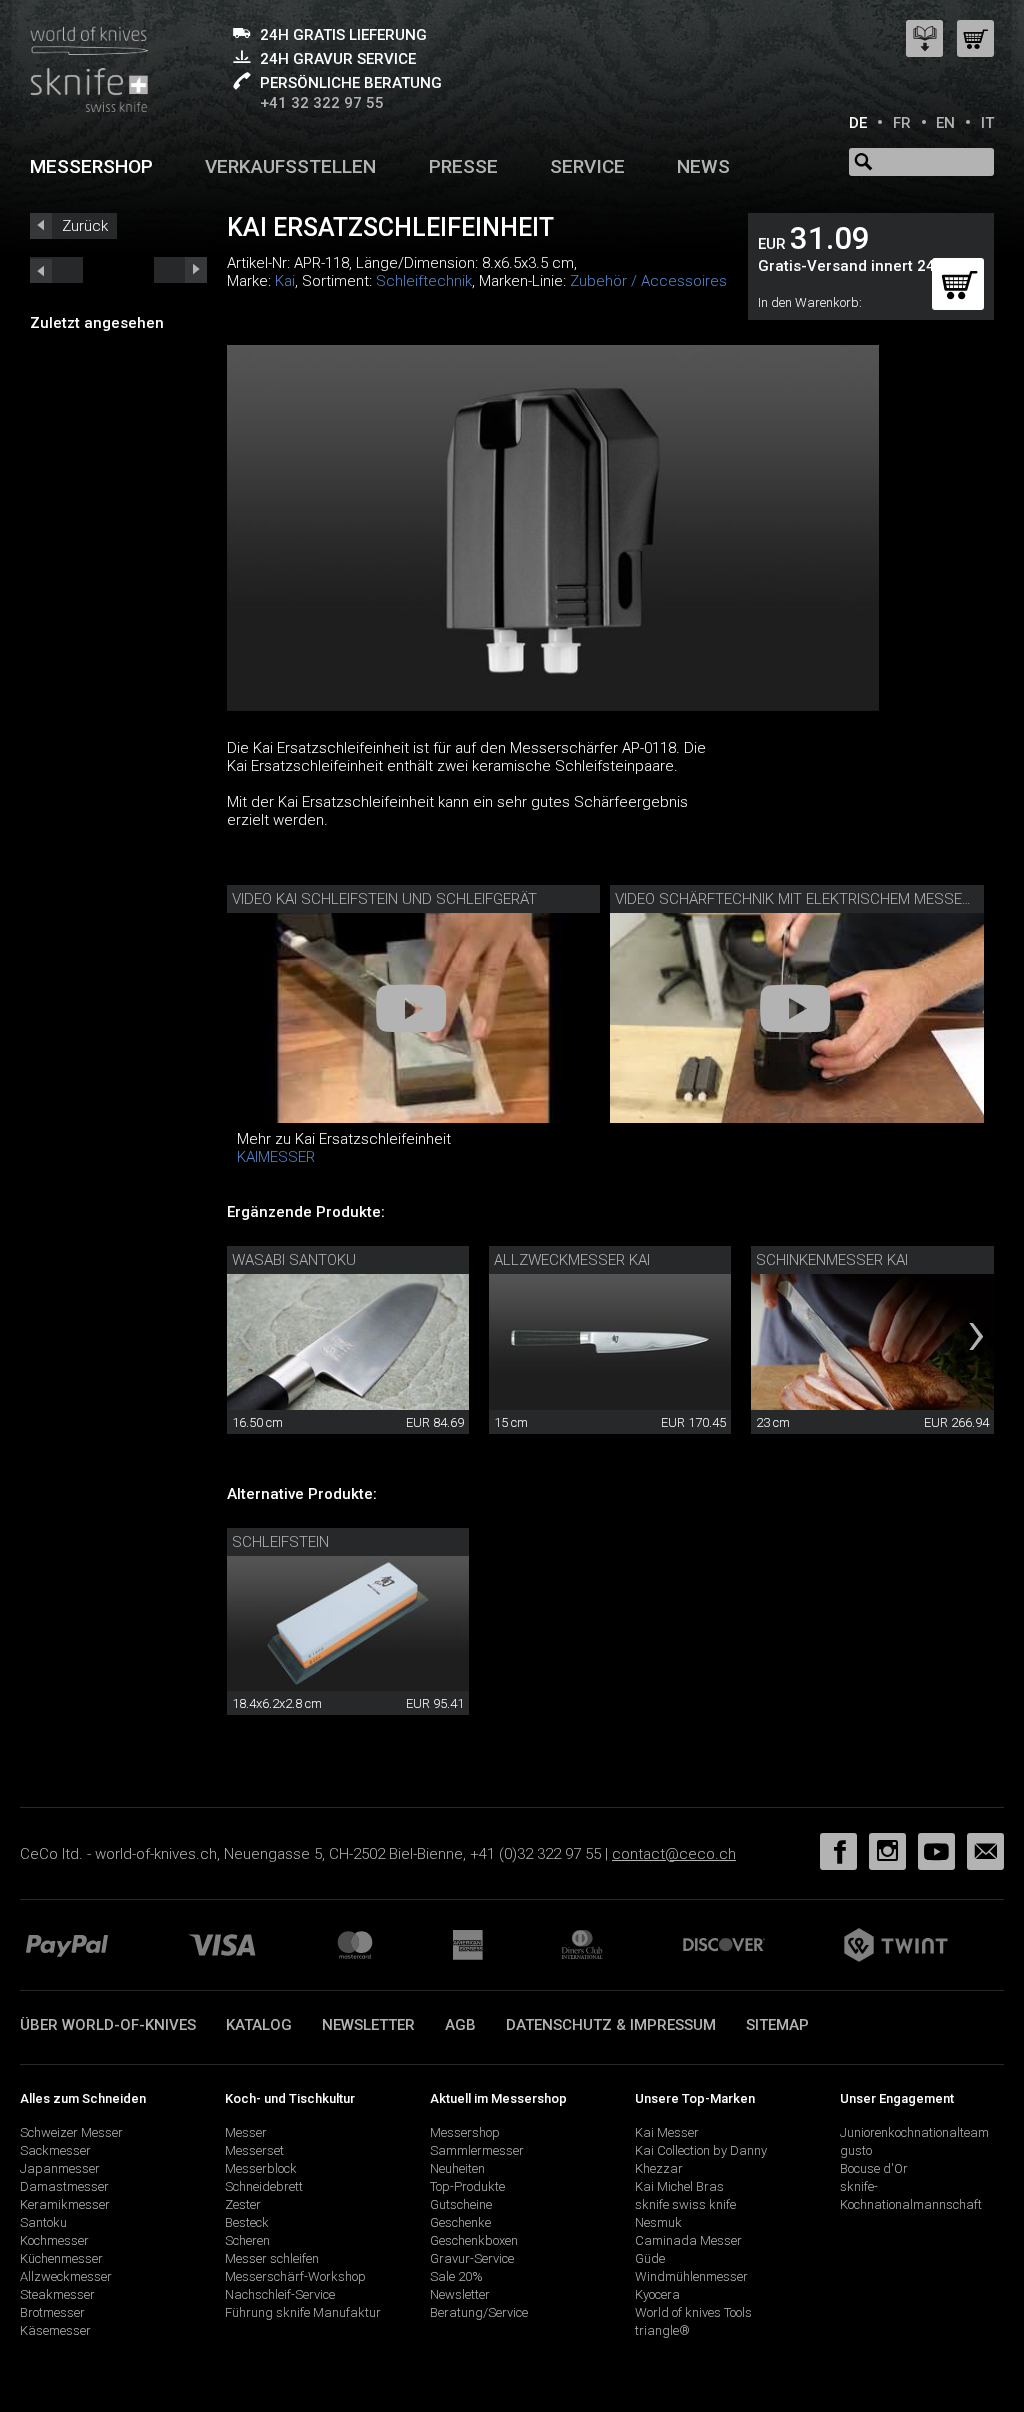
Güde (650, 2258)
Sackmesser (55, 2150)
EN (945, 123)
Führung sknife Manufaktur (303, 2312)
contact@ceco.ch (674, 1854)
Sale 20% (456, 2276)
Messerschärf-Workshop (295, 2276)
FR (902, 123)
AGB (460, 2025)
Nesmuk (658, 2222)
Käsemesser (55, 2330)
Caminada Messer (688, 2240)
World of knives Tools (693, 2312)
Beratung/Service (479, 2312)
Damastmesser (64, 2186)
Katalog (259, 2025)
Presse (463, 166)
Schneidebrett (264, 2186)
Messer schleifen (272, 2258)
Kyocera (657, 2294)
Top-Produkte (467, 2186)
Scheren (247, 2240)
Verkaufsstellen (290, 166)
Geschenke (460, 2222)
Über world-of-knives (108, 2025)
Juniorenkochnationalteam (914, 2132)
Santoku (43, 2222)
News (703, 166)
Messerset (254, 2150)
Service (587, 166)
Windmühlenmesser (691, 2276)
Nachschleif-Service (280, 2294)
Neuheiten (457, 2168)
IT (987, 123)
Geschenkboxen (474, 2240)
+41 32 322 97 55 (322, 103)
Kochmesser (54, 2240)
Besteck (247, 2222)
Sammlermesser (477, 2150)
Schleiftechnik (424, 281)
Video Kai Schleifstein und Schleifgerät (384, 899)
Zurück (85, 226)
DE (858, 123)
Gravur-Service (472, 2258)
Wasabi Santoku (294, 1260)
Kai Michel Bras (679, 2186)
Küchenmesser (61, 2258)
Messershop (91, 166)
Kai (285, 281)
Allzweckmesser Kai (572, 1260)
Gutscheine (461, 2204)
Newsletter (368, 2025)
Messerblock (261, 2168)
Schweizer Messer (71, 2132)
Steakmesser (57, 2294)
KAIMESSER (276, 1157)
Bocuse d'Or (874, 2168)
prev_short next (180, 270)
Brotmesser (52, 2312)
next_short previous (56, 270)
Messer (246, 2132)
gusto (856, 2150)
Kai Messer (667, 2132)
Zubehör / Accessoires (648, 281)
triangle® (662, 2330)
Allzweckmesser (66, 2276)
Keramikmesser (65, 2204)
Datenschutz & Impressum (611, 2025)
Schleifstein (280, 1542)
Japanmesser (60, 2168)
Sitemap (777, 2025)
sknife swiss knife (685, 2204)
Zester (243, 2204)
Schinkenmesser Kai (832, 1260)
